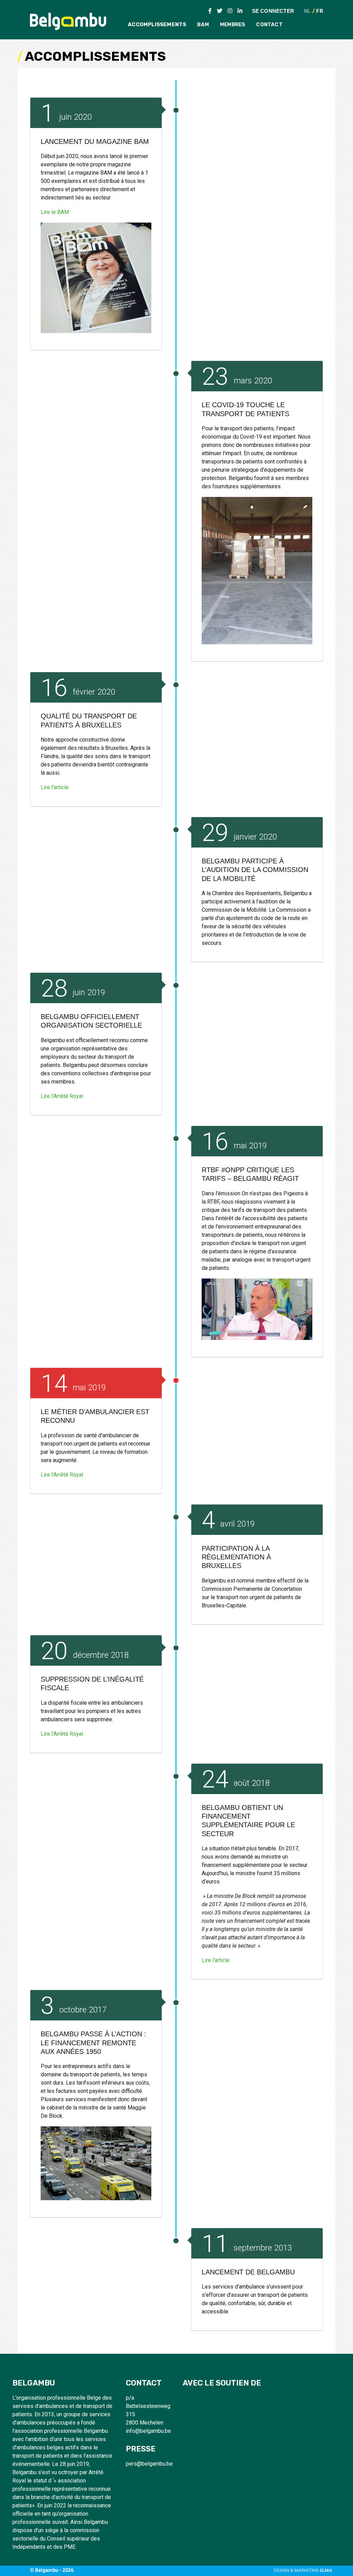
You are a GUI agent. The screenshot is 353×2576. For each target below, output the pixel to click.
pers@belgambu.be (149, 2464)
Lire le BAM (55, 212)
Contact (269, 25)
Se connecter (273, 11)
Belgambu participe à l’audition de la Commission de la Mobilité (255, 870)
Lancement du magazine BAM (95, 141)
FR (319, 11)
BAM (203, 25)
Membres (233, 25)
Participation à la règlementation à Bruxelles (236, 1557)
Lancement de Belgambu (248, 2272)
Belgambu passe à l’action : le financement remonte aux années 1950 (93, 2043)
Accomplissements (157, 25)
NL (307, 11)
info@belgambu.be (148, 2431)
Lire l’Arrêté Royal (62, 1096)
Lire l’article (55, 787)
